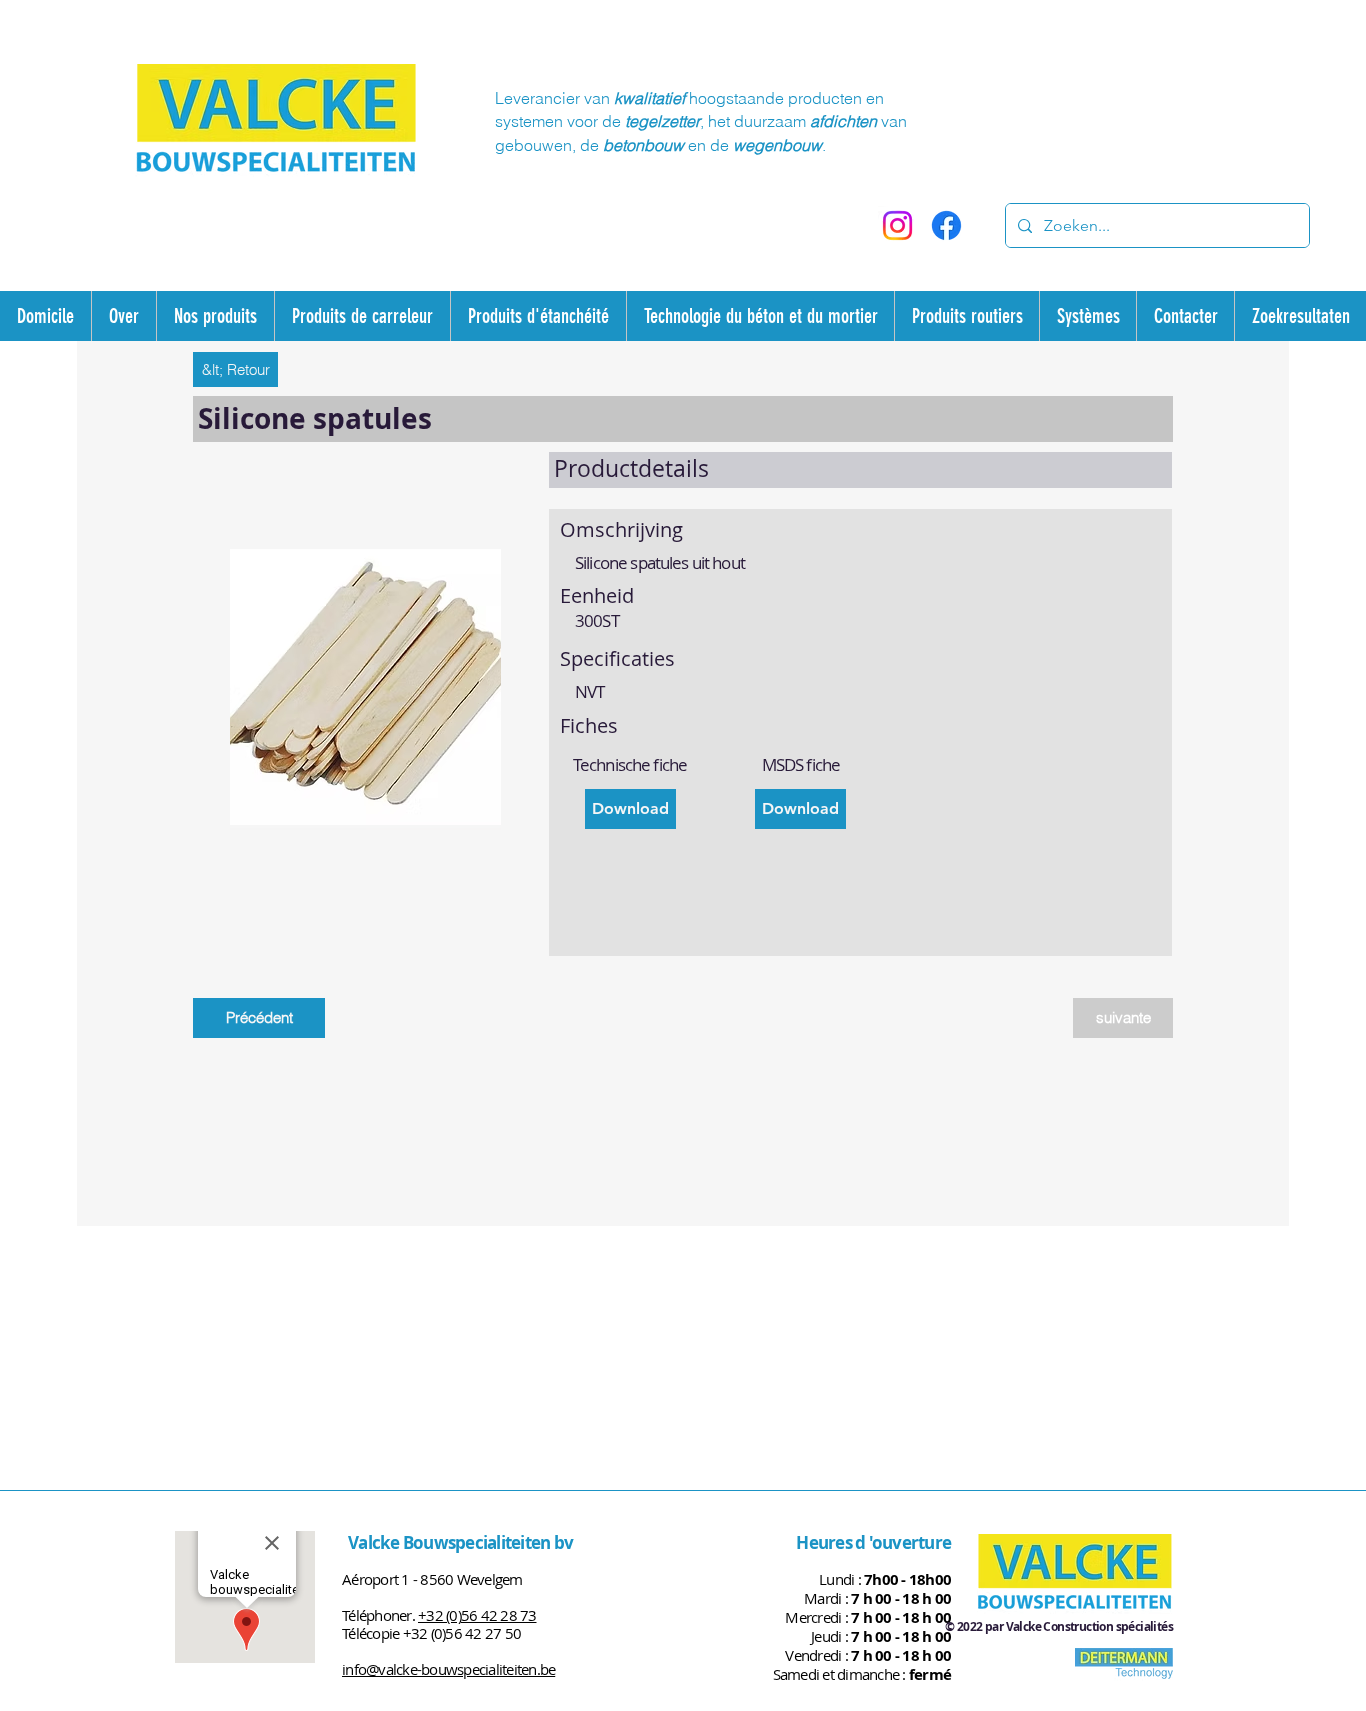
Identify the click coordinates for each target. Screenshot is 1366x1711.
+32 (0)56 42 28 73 (477, 1615)
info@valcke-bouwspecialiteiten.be (448, 1669)
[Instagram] (897, 225)
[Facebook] (946, 225)
